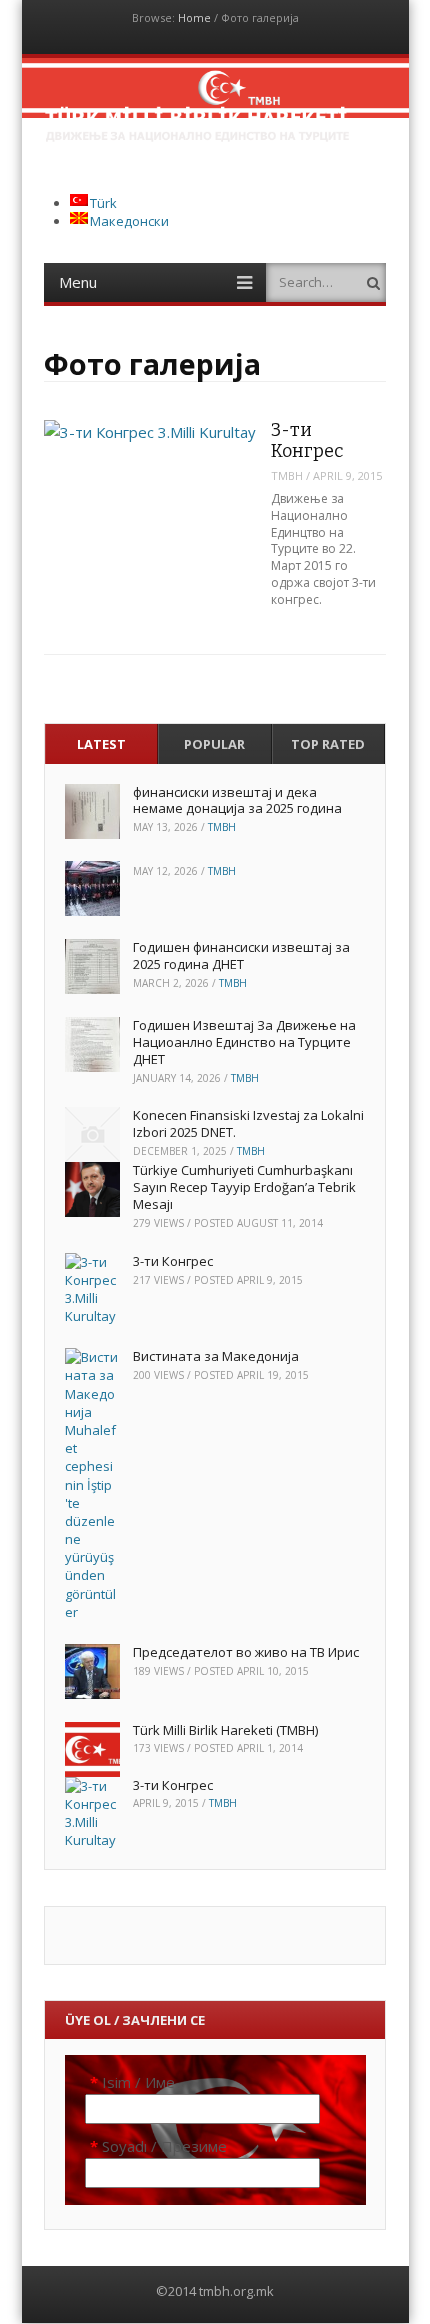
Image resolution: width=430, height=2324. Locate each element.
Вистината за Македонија (216, 1356)
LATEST (101, 744)
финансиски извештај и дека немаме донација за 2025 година (237, 800)
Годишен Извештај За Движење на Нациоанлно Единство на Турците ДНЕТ (244, 1042)
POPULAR (214, 744)
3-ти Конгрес (307, 440)
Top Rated (328, 744)
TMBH (287, 475)
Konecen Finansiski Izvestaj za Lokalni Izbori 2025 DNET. (248, 1123)
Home (194, 17)
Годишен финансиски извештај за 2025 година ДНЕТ (241, 955)
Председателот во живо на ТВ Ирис (246, 1652)
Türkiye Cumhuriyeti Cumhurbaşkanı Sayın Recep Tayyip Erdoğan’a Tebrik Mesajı (244, 1187)
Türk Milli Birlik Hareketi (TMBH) (225, 1730)
